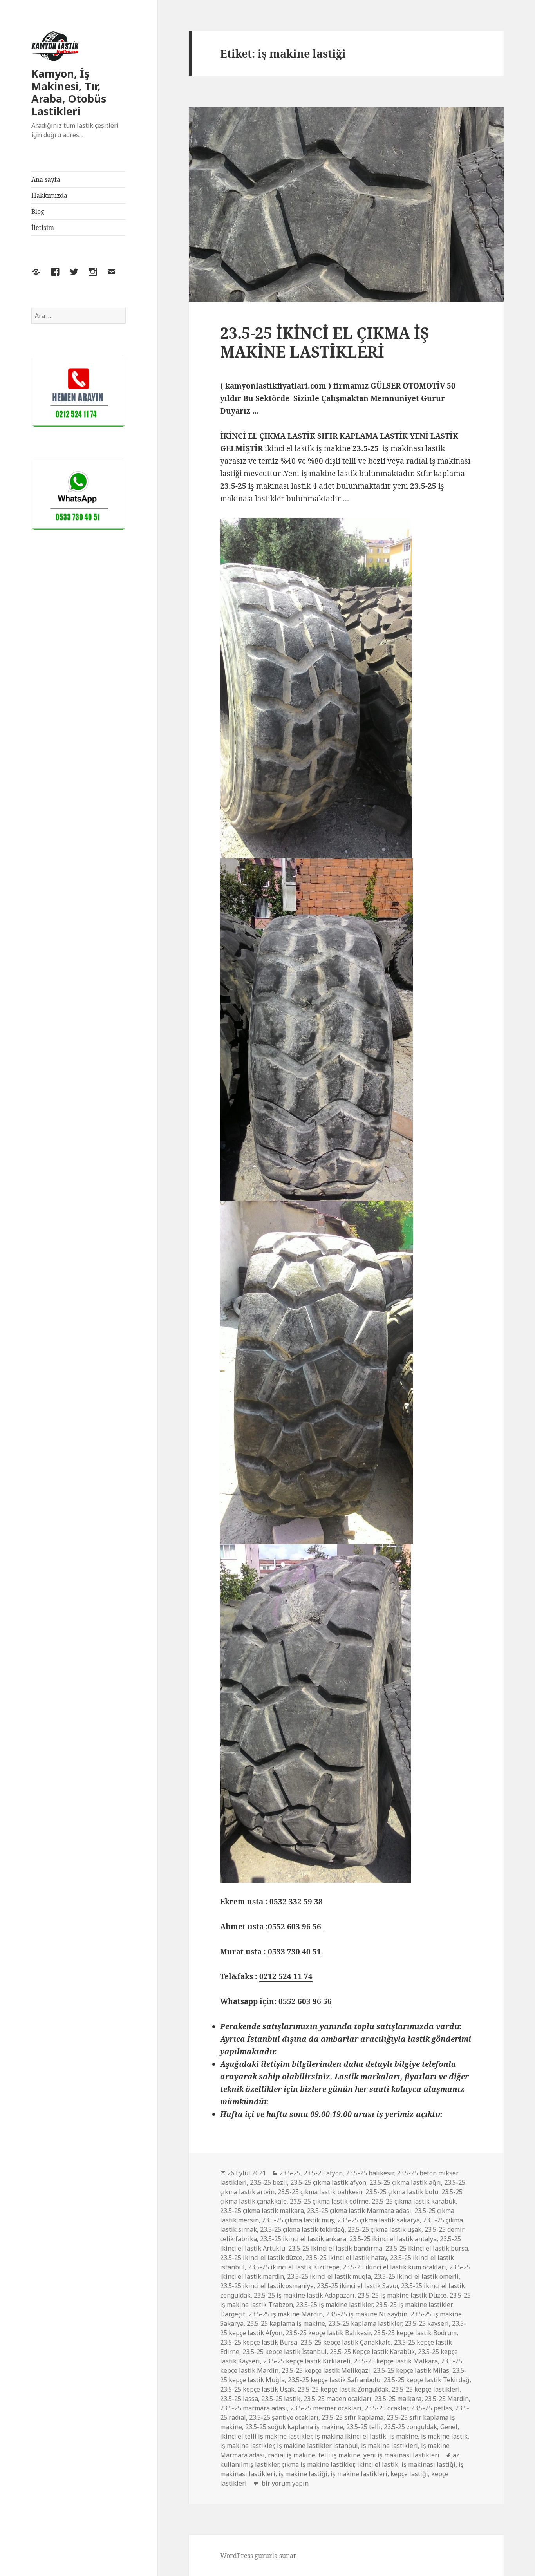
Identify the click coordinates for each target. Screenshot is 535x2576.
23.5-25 (290, 2173)
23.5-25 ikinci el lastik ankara (303, 2239)
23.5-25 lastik (281, 2399)
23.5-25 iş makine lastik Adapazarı (304, 2295)
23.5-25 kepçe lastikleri (426, 2389)
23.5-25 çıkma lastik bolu (402, 2192)
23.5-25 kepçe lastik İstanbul (285, 2352)
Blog (38, 212)
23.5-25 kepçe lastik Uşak (257, 2389)
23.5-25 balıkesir (370, 2173)
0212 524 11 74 (286, 1976)
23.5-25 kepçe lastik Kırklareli (307, 2361)
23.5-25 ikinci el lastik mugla (329, 2276)
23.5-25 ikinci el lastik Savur (357, 2286)
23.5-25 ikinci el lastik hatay (346, 2258)
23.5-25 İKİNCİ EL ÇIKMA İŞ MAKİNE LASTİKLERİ (325, 342)
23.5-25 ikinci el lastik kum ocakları (394, 2267)
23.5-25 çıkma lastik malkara (262, 2211)
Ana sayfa (46, 179)
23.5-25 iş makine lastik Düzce (402, 2295)
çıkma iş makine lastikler (318, 2464)
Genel (449, 2427)
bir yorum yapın (284, 2483)
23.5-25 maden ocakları (337, 2399)
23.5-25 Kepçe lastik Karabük (372, 2352)
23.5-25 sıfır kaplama (352, 2417)
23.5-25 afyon (323, 2173)
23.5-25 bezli (268, 2182)
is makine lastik (444, 2436)
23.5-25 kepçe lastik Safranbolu (334, 2380)
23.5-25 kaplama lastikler (365, 2323)
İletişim (43, 228)
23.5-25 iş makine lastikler (334, 2305)
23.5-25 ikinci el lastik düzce (261, 2258)
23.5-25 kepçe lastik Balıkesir (328, 2333)
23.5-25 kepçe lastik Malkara (396, 2361)
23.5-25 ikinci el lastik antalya (393, 2239)
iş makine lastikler (247, 2446)
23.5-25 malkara (398, 2399)
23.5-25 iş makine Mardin (286, 2314)
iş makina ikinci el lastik (351, 2436)
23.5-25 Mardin (447, 2399)
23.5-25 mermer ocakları (326, 2408)
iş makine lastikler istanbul (317, 2446)
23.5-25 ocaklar (386, 2408)
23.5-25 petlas (431, 2408)
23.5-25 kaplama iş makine (286, 2323)
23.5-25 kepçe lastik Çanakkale (346, 2342)
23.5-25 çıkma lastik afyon (328, 2182)
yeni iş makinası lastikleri (401, 2455)
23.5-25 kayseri (427, 2323)
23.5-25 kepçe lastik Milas (411, 2370)
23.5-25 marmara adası (254, 2408)
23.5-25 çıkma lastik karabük (414, 2201)
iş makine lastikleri (359, 2474)
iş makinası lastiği (428, 2464)
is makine (404, 2436)
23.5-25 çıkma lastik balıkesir (320, 2192)
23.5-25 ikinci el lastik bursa (427, 2248)
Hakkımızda (49, 195)
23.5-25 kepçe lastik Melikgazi (326, 2370)
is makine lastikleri (390, 2446)
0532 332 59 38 (296, 1902)
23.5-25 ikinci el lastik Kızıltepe (294, 2267)
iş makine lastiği (303, 2474)
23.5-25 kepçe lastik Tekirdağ (427, 2380)
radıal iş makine (292, 2455)
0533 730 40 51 (295, 1952)
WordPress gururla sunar (258, 2556)
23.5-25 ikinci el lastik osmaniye (267, 2286)
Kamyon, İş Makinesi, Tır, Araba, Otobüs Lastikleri (69, 92)
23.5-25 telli (363, 2427)
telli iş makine (339, 2455)
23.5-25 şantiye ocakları (284, 2417)
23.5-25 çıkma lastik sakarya (379, 2220)
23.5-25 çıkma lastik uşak (385, 2229)
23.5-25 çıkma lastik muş (298, 2220)
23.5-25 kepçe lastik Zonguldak (343, 2389)
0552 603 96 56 (296, 1927)
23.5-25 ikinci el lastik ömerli (416, 2276)
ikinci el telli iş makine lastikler (266, 2436)
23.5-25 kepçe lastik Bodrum (415, 2333)
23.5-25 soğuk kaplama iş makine (294, 2427)
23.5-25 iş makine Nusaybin (367, 2314)
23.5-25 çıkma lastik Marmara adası (359, 2211)
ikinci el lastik (378, 2464)
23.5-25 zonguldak (410, 2427)
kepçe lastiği (409, 2474)
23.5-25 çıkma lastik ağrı (405, 2182)
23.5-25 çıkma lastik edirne (329, 2201)
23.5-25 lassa (239, 2399)
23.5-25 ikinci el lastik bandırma (335, 2248)
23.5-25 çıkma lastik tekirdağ (302, 2229)
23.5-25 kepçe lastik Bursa (259, 2342)
